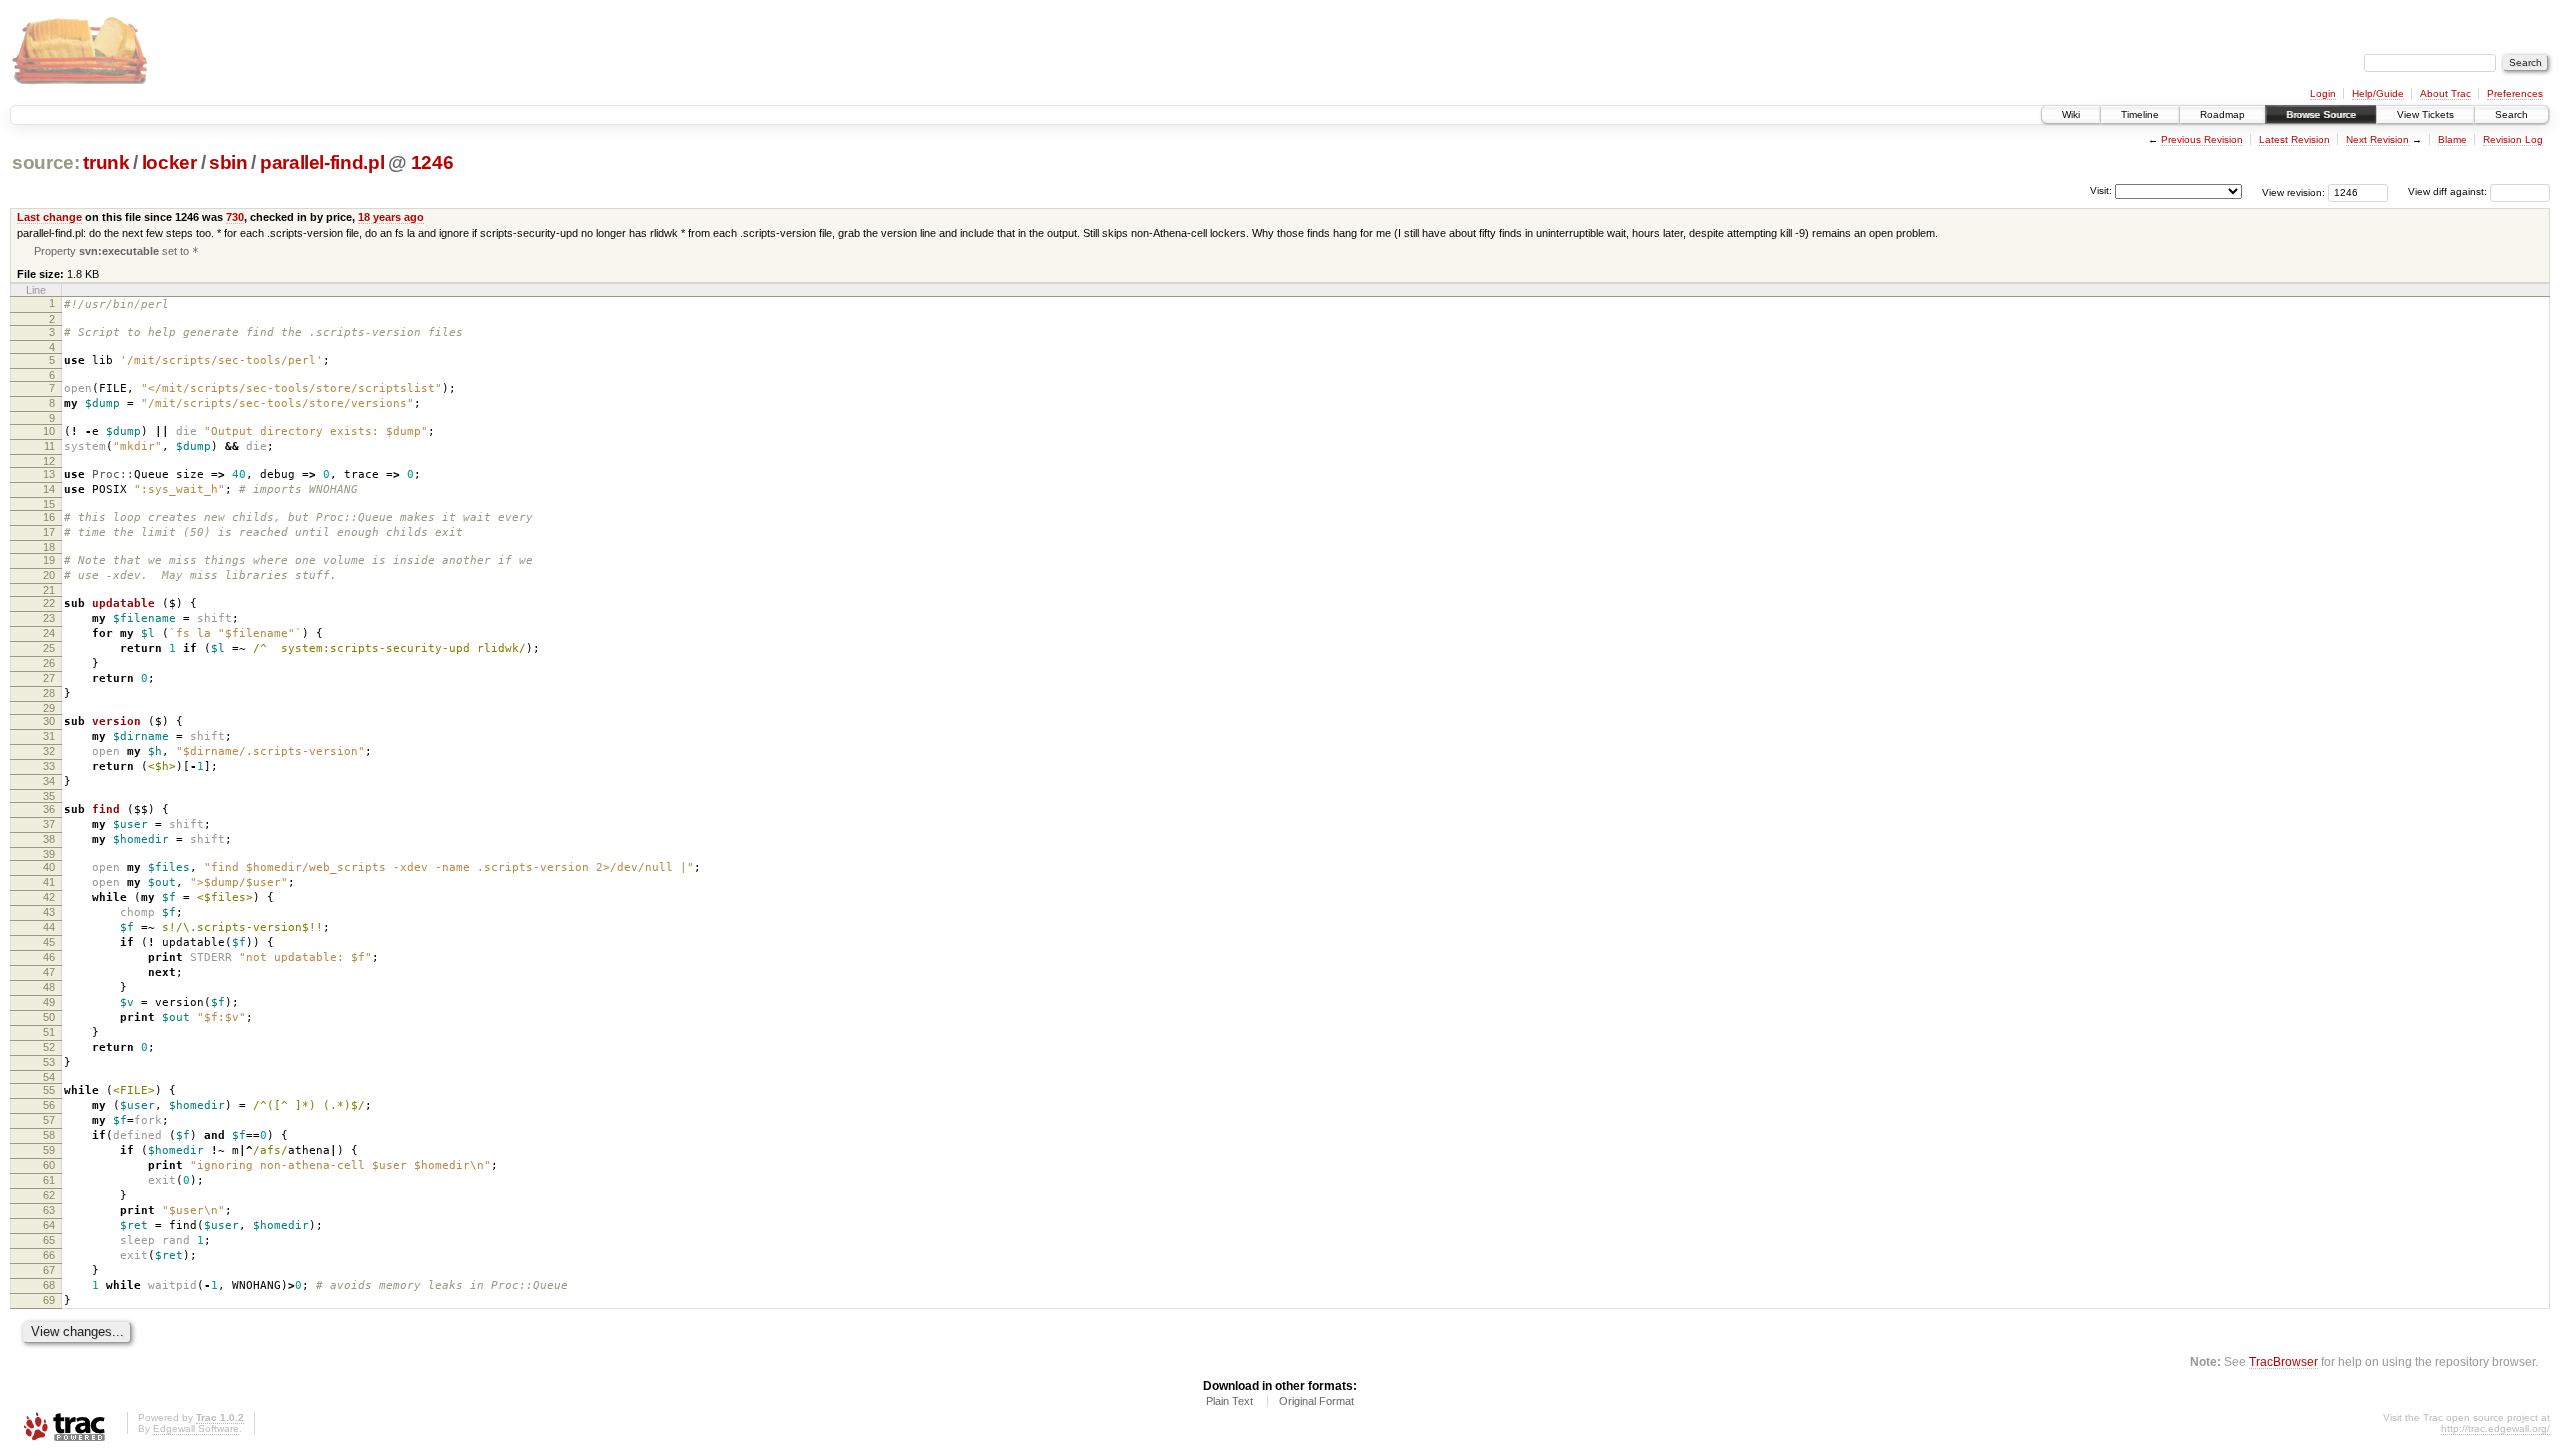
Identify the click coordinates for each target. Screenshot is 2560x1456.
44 (49, 927)
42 (49, 897)
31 (49, 736)
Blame (2452, 139)
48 (49, 987)
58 (49, 1135)
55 (49, 1090)
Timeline (2140, 114)
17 (49, 532)
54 (49, 1077)
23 (49, 618)
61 (49, 1180)
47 (49, 972)
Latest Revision (2294, 139)
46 (49, 957)
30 (49, 721)
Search (2511, 114)
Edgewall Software (196, 1428)
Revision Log (2513, 139)
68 (49, 1285)
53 (49, 1062)
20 (49, 575)
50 (49, 1017)
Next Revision (2377, 139)
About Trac (2445, 93)
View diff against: (2449, 191)
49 (49, 1002)
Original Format (1316, 1401)
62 (49, 1195)
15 (49, 504)
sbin (228, 162)
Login (2323, 93)
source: (46, 162)
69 (49, 1300)
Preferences (2515, 93)
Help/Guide (2378, 93)
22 (49, 603)
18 (49, 547)
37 (49, 824)
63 (49, 1210)
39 (49, 854)
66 (49, 1255)
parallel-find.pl (322, 162)
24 (49, 633)
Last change (49, 217)
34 (49, 781)
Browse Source (2321, 114)
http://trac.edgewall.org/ (2495, 1428)
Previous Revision (2202, 139)
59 (49, 1150)
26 (49, 663)
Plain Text (1229, 1401)
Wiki (2071, 114)
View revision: (2293, 191)
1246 (432, 162)
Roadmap (2222, 114)
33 (49, 766)
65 (49, 1240)
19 (49, 560)
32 (49, 751)
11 (49, 446)
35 (49, 796)
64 (49, 1225)
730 (235, 217)
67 (49, 1270)
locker (169, 162)
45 (49, 942)
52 (49, 1047)
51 (49, 1032)
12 (49, 461)
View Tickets (2425, 114)
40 (49, 867)
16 (49, 517)
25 (49, 648)
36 (49, 809)
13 (49, 474)
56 (49, 1105)
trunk (106, 162)
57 (49, 1120)
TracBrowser (2283, 1361)
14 (49, 489)
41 (49, 882)
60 (49, 1165)
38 (49, 839)
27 (49, 678)
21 (49, 590)
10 (49, 431)
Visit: (2101, 190)
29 (49, 708)
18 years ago (391, 217)
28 (49, 693)
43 (49, 912)
